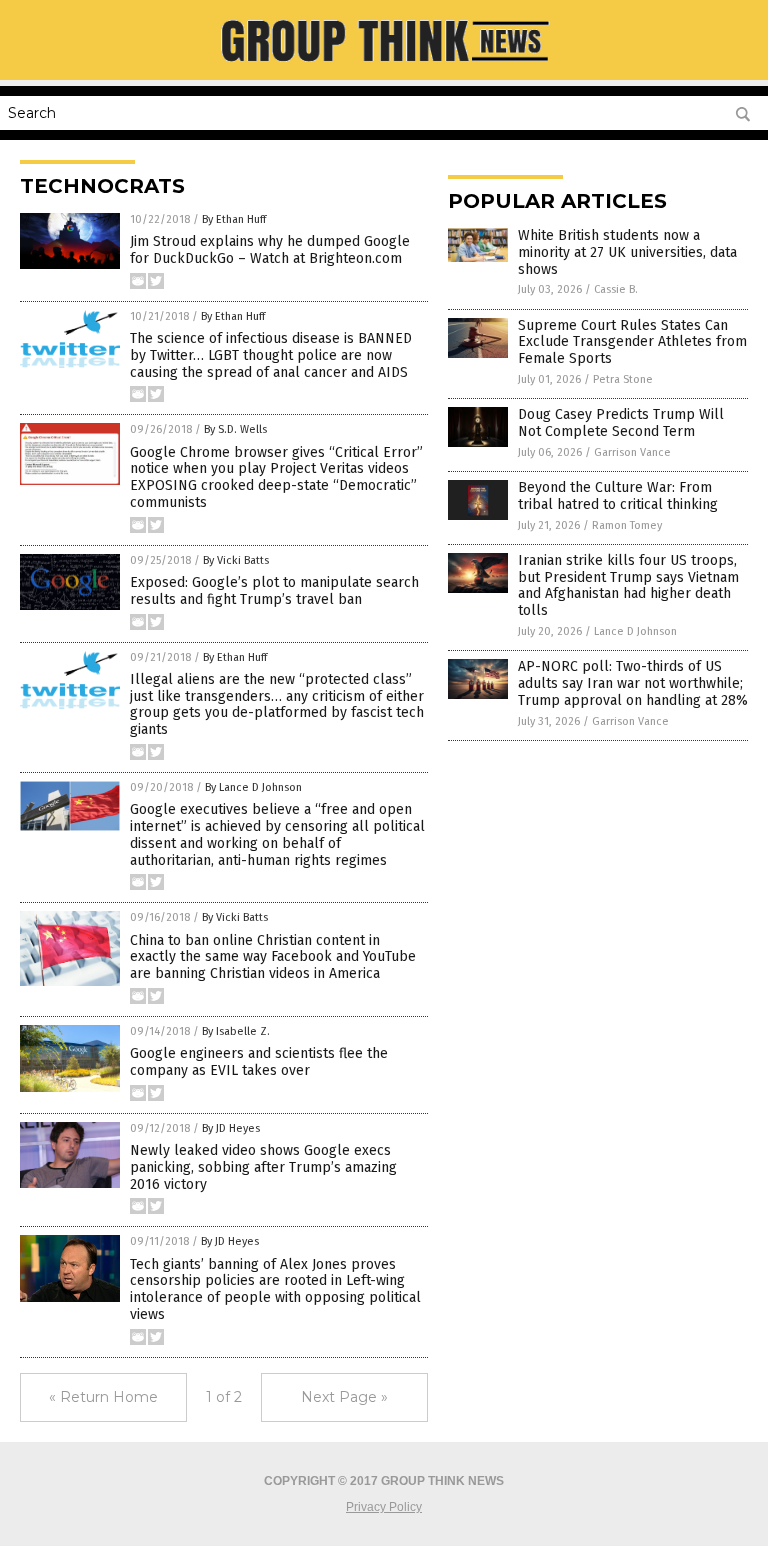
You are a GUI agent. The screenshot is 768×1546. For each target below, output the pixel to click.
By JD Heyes (231, 1128)
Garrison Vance (632, 452)
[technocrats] (384, 66)
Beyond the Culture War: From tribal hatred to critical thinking (618, 496)
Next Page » (344, 1397)
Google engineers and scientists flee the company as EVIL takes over (259, 1062)
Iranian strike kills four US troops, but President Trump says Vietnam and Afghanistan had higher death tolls (628, 585)
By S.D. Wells (235, 429)
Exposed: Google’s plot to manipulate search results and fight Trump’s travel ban (274, 591)
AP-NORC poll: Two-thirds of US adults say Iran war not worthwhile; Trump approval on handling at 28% (633, 683)
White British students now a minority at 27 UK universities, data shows (627, 252)
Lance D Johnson (635, 631)
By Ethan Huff (234, 219)
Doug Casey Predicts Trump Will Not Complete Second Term (621, 423)
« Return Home (103, 1397)
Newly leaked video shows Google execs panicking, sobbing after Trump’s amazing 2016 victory (263, 1167)
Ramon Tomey (627, 525)
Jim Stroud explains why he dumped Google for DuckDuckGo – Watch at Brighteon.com (270, 250)
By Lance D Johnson (253, 787)
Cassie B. (616, 289)
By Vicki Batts (236, 560)
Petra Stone (623, 379)
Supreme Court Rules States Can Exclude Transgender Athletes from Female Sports (632, 342)
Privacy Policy (384, 1507)
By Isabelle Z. (236, 1031)
